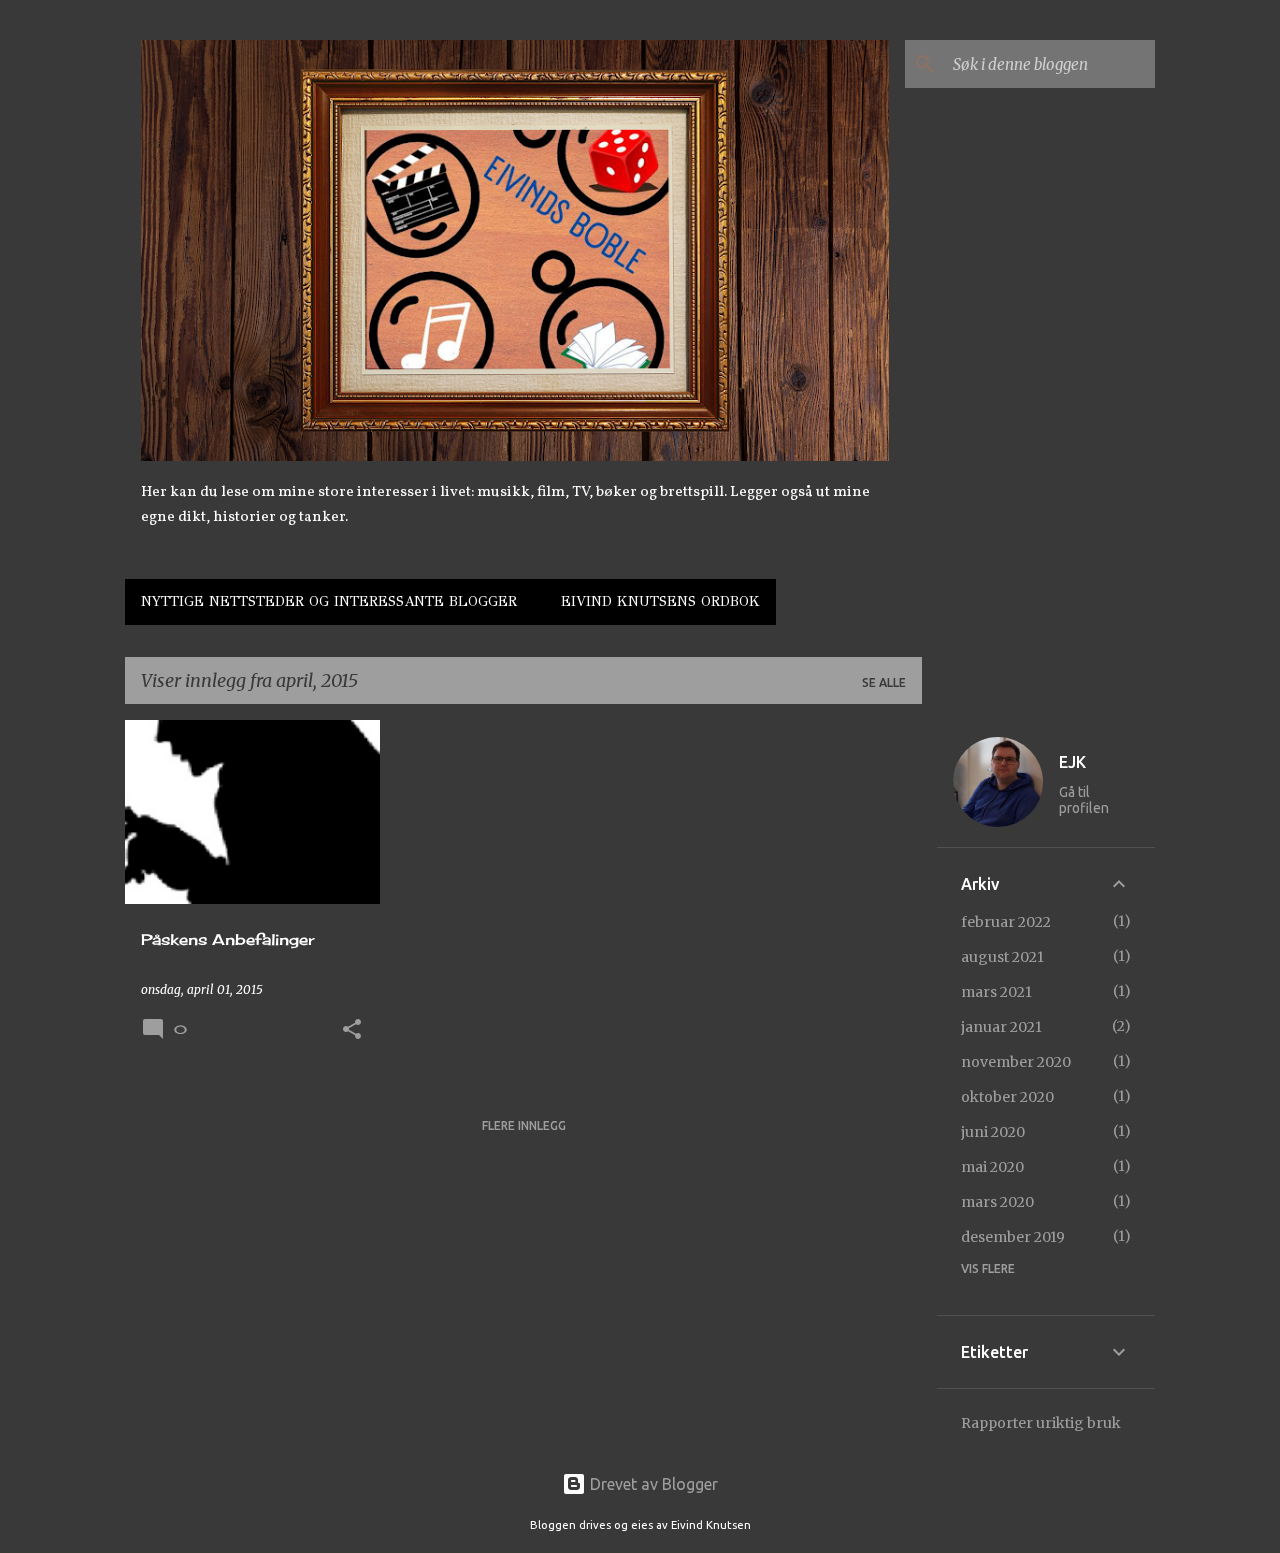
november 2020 (1016, 1062)
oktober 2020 (1007, 1097)
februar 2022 (1006, 922)
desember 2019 (1013, 1237)
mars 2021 (996, 992)
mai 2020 (992, 1167)
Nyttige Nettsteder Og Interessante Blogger (329, 601)
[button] (352, 1030)
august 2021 (1002, 957)
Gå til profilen (1084, 800)
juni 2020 (993, 1132)
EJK (1072, 762)
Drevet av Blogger (652, 1484)
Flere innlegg (524, 1125)
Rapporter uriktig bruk (1041, 1423)
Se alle (884, 682)
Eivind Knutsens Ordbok (660, 601)
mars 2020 (997, 1202)
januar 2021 (1001, 1027)
